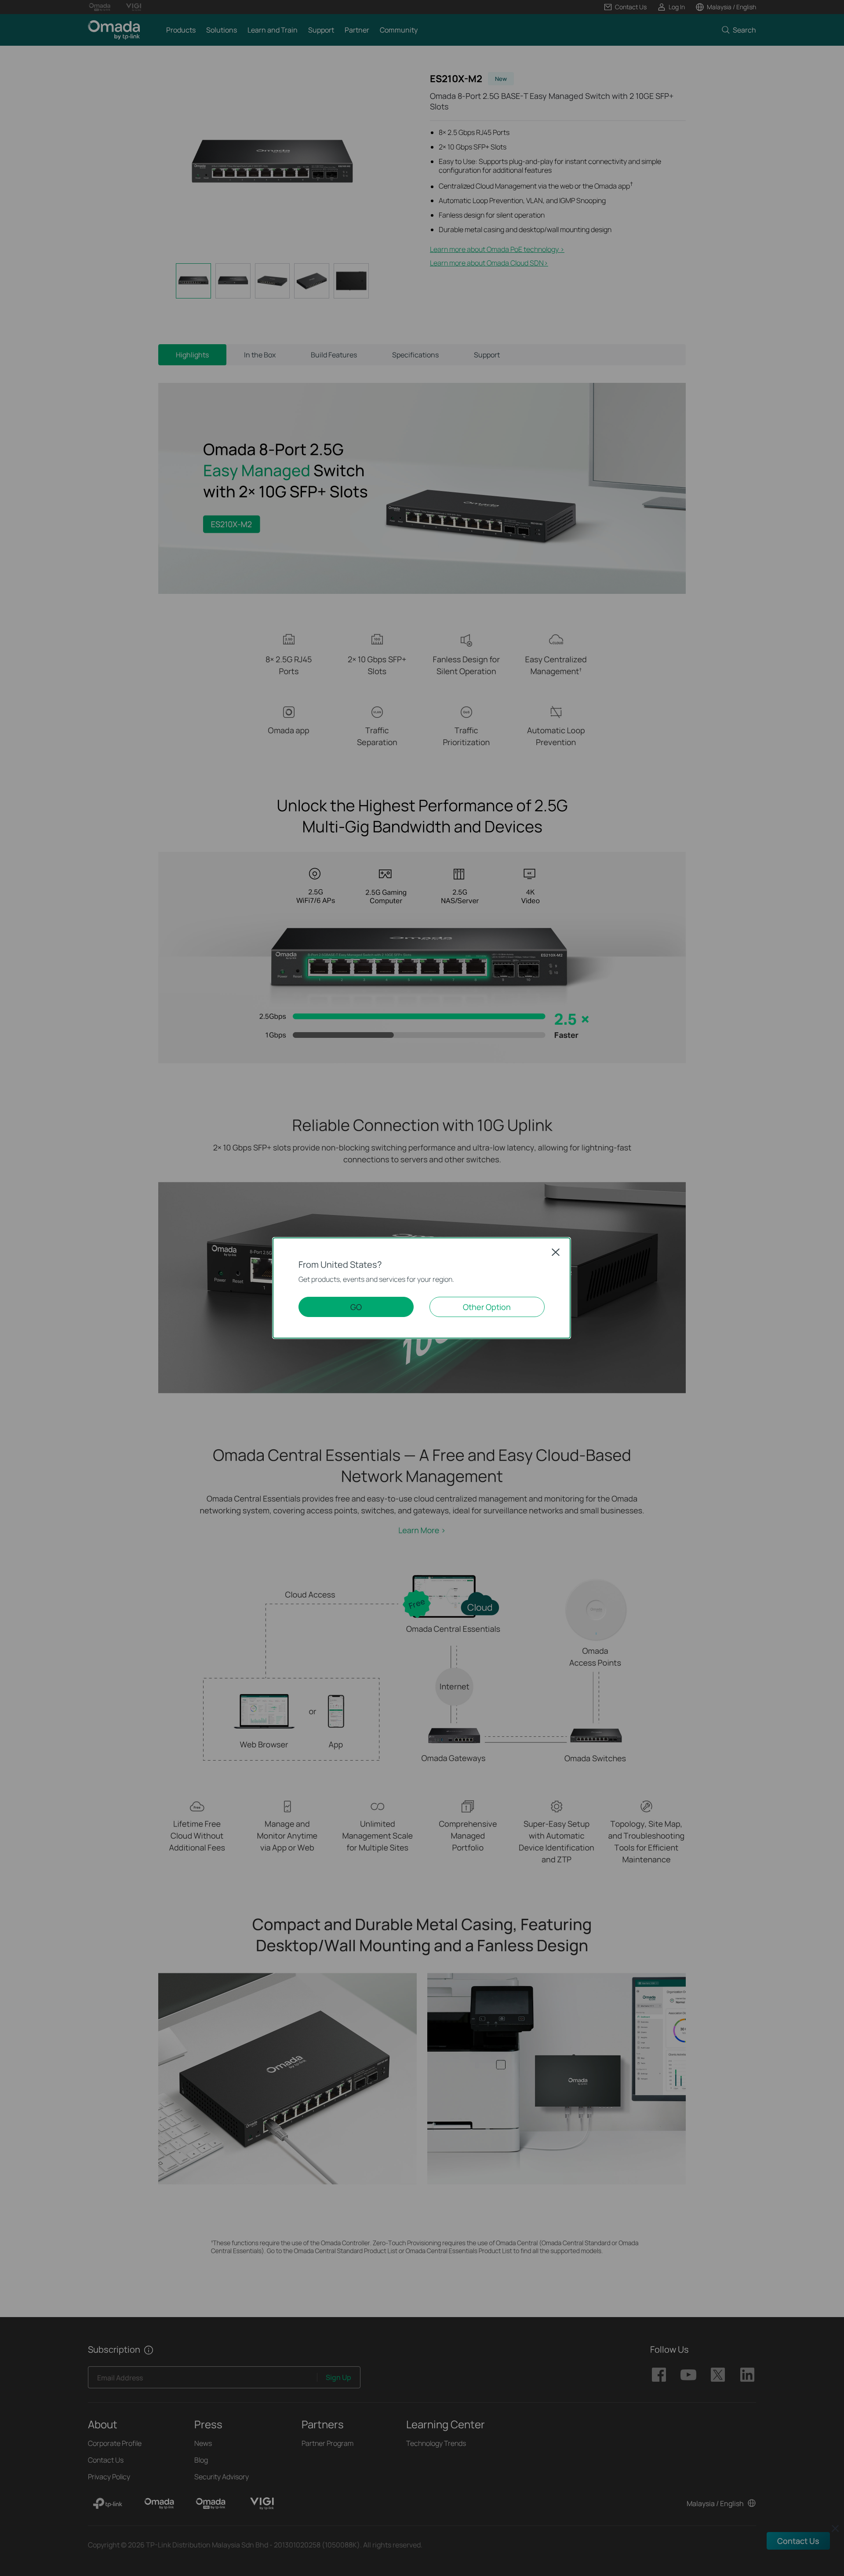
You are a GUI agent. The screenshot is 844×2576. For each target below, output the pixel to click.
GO (356, 1307)
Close (556, 1252)
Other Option (487, 1307)
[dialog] (422, 1288)
